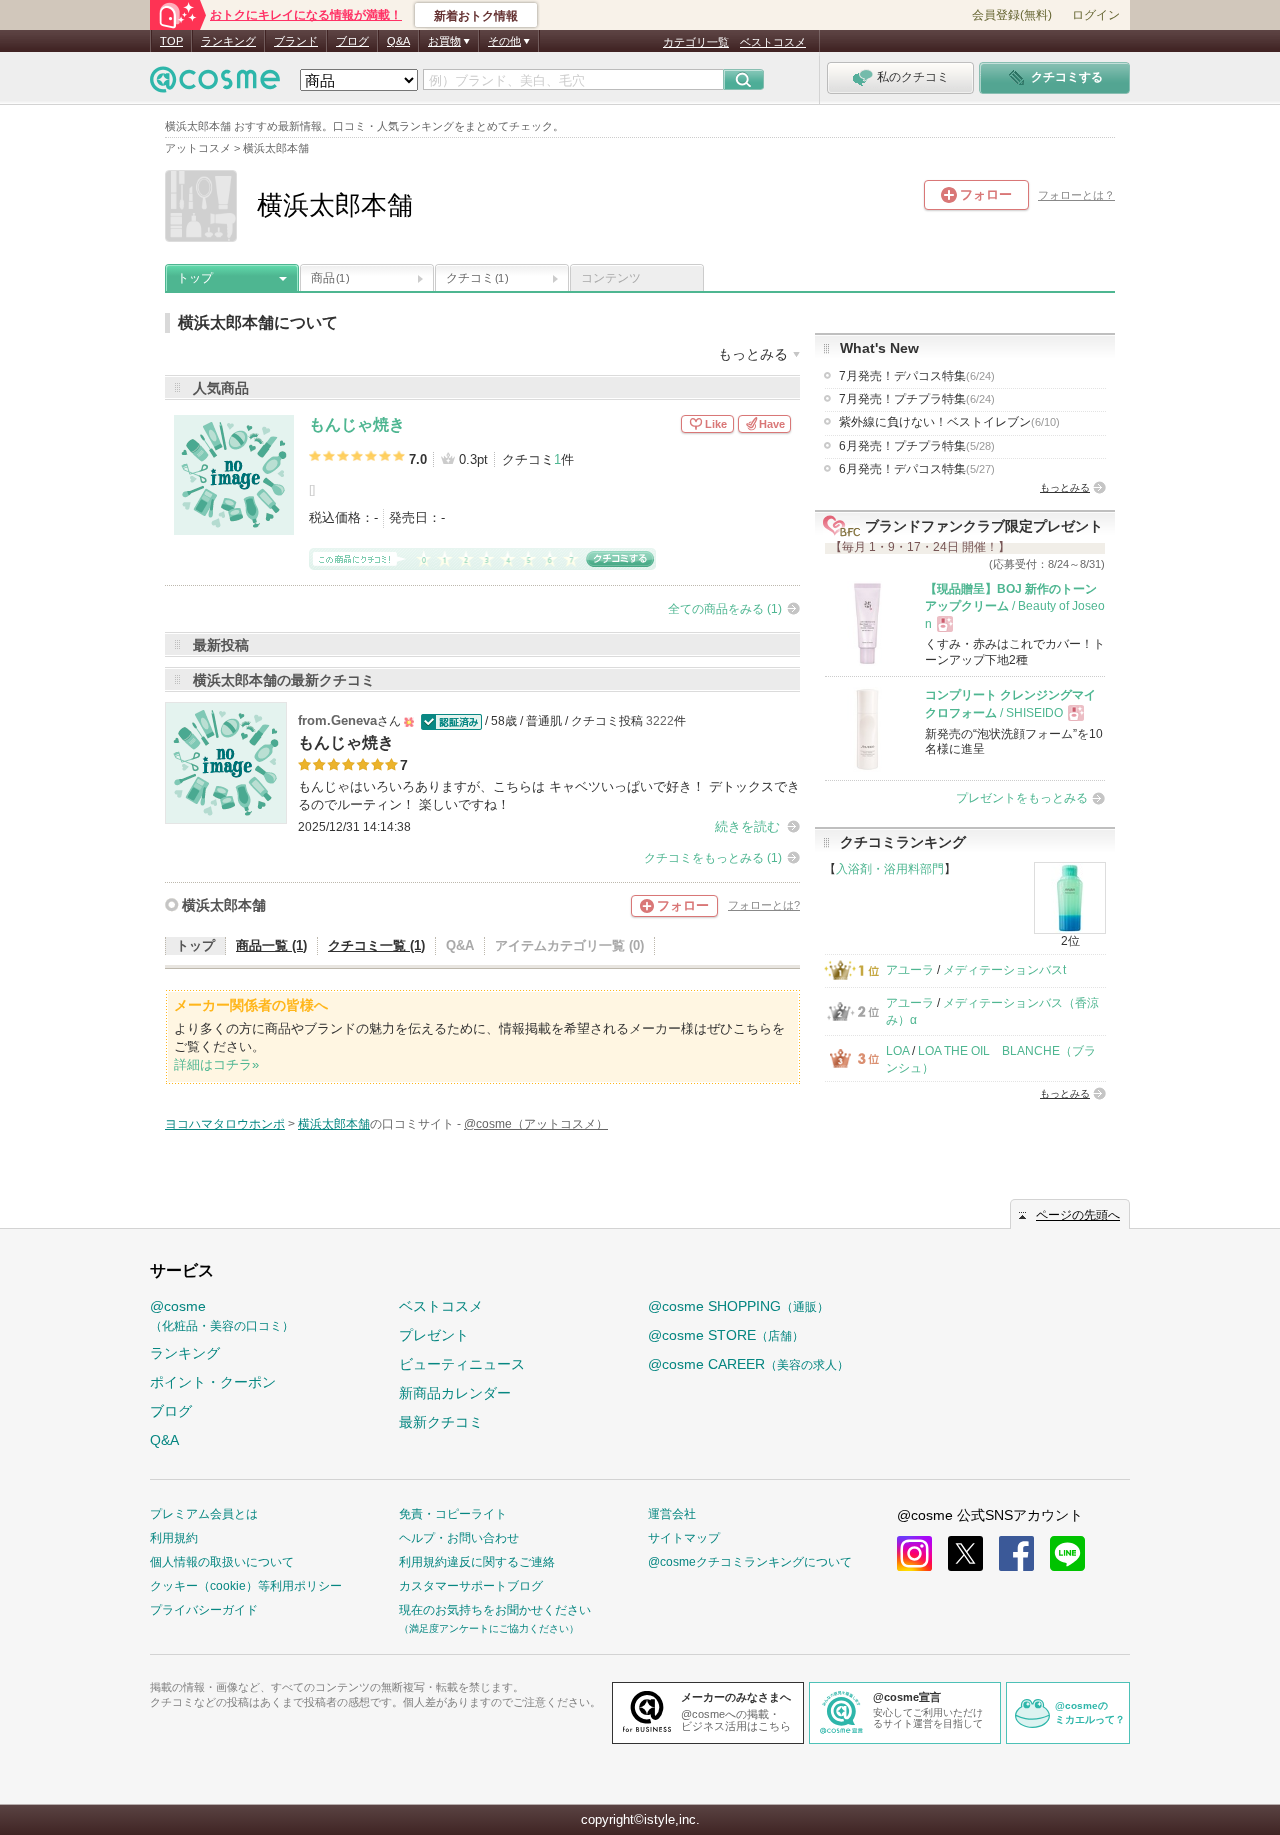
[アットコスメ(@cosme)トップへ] (215, 84)
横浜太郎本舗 (224, 905)
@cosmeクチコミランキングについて (750, 1562)
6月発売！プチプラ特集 (917, 446)
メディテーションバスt (1004, 970)
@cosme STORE (726, 1335)
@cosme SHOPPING (738, 1306)
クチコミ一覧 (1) (376, 945)
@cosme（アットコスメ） (536, 1124)
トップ (195, 278)
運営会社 (672, 1514)
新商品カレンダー (455, 1393)
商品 (330, 278)
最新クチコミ (441, 1422)
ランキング (228, 41)
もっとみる (1065, 487)
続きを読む (747, 826)
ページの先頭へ (1078, 1215)
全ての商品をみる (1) (725, 609)
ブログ (352, 41)
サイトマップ (684, 1538)
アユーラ (910, 970)
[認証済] (449, 721)
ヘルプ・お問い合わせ (459, 1538)
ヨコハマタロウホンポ (225, 1124)
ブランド (296, 41)
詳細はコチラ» (216, 1064)
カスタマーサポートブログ (471, 1586)
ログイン (1096, 15)
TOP (171, 41)
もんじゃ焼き (357, 424)
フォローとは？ (1076, 195)
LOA (897, 1051)
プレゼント (434, 1335)
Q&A (398, 41)
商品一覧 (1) (271, 945)
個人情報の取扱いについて (222, 1562)
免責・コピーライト (453, 1514)
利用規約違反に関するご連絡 (477, 1562)
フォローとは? (764, 905)
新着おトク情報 (476, 16)
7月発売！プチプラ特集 (917, 399)
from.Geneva (337, 720)
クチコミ (477, 278)
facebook (1016, 1553)
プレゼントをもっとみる (1022, 798)
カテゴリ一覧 (696, 42)
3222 (660, 721)
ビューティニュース (462, 1364)
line (1067, 1553)
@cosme (222, 1315)
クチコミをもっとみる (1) (713, 858)
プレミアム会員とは (204, 1514)
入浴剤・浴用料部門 (890, 869)
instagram (914, 1553)
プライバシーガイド (204, 1610)
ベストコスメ (773, 42)
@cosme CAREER (748, 1364)
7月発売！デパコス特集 (917, 376)
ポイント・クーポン (213, 1382)
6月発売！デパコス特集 (917, 469)
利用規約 (174, 1538)
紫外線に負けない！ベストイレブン (949, 422)
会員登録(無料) (1012, 15)
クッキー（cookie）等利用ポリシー (246, 1586)
